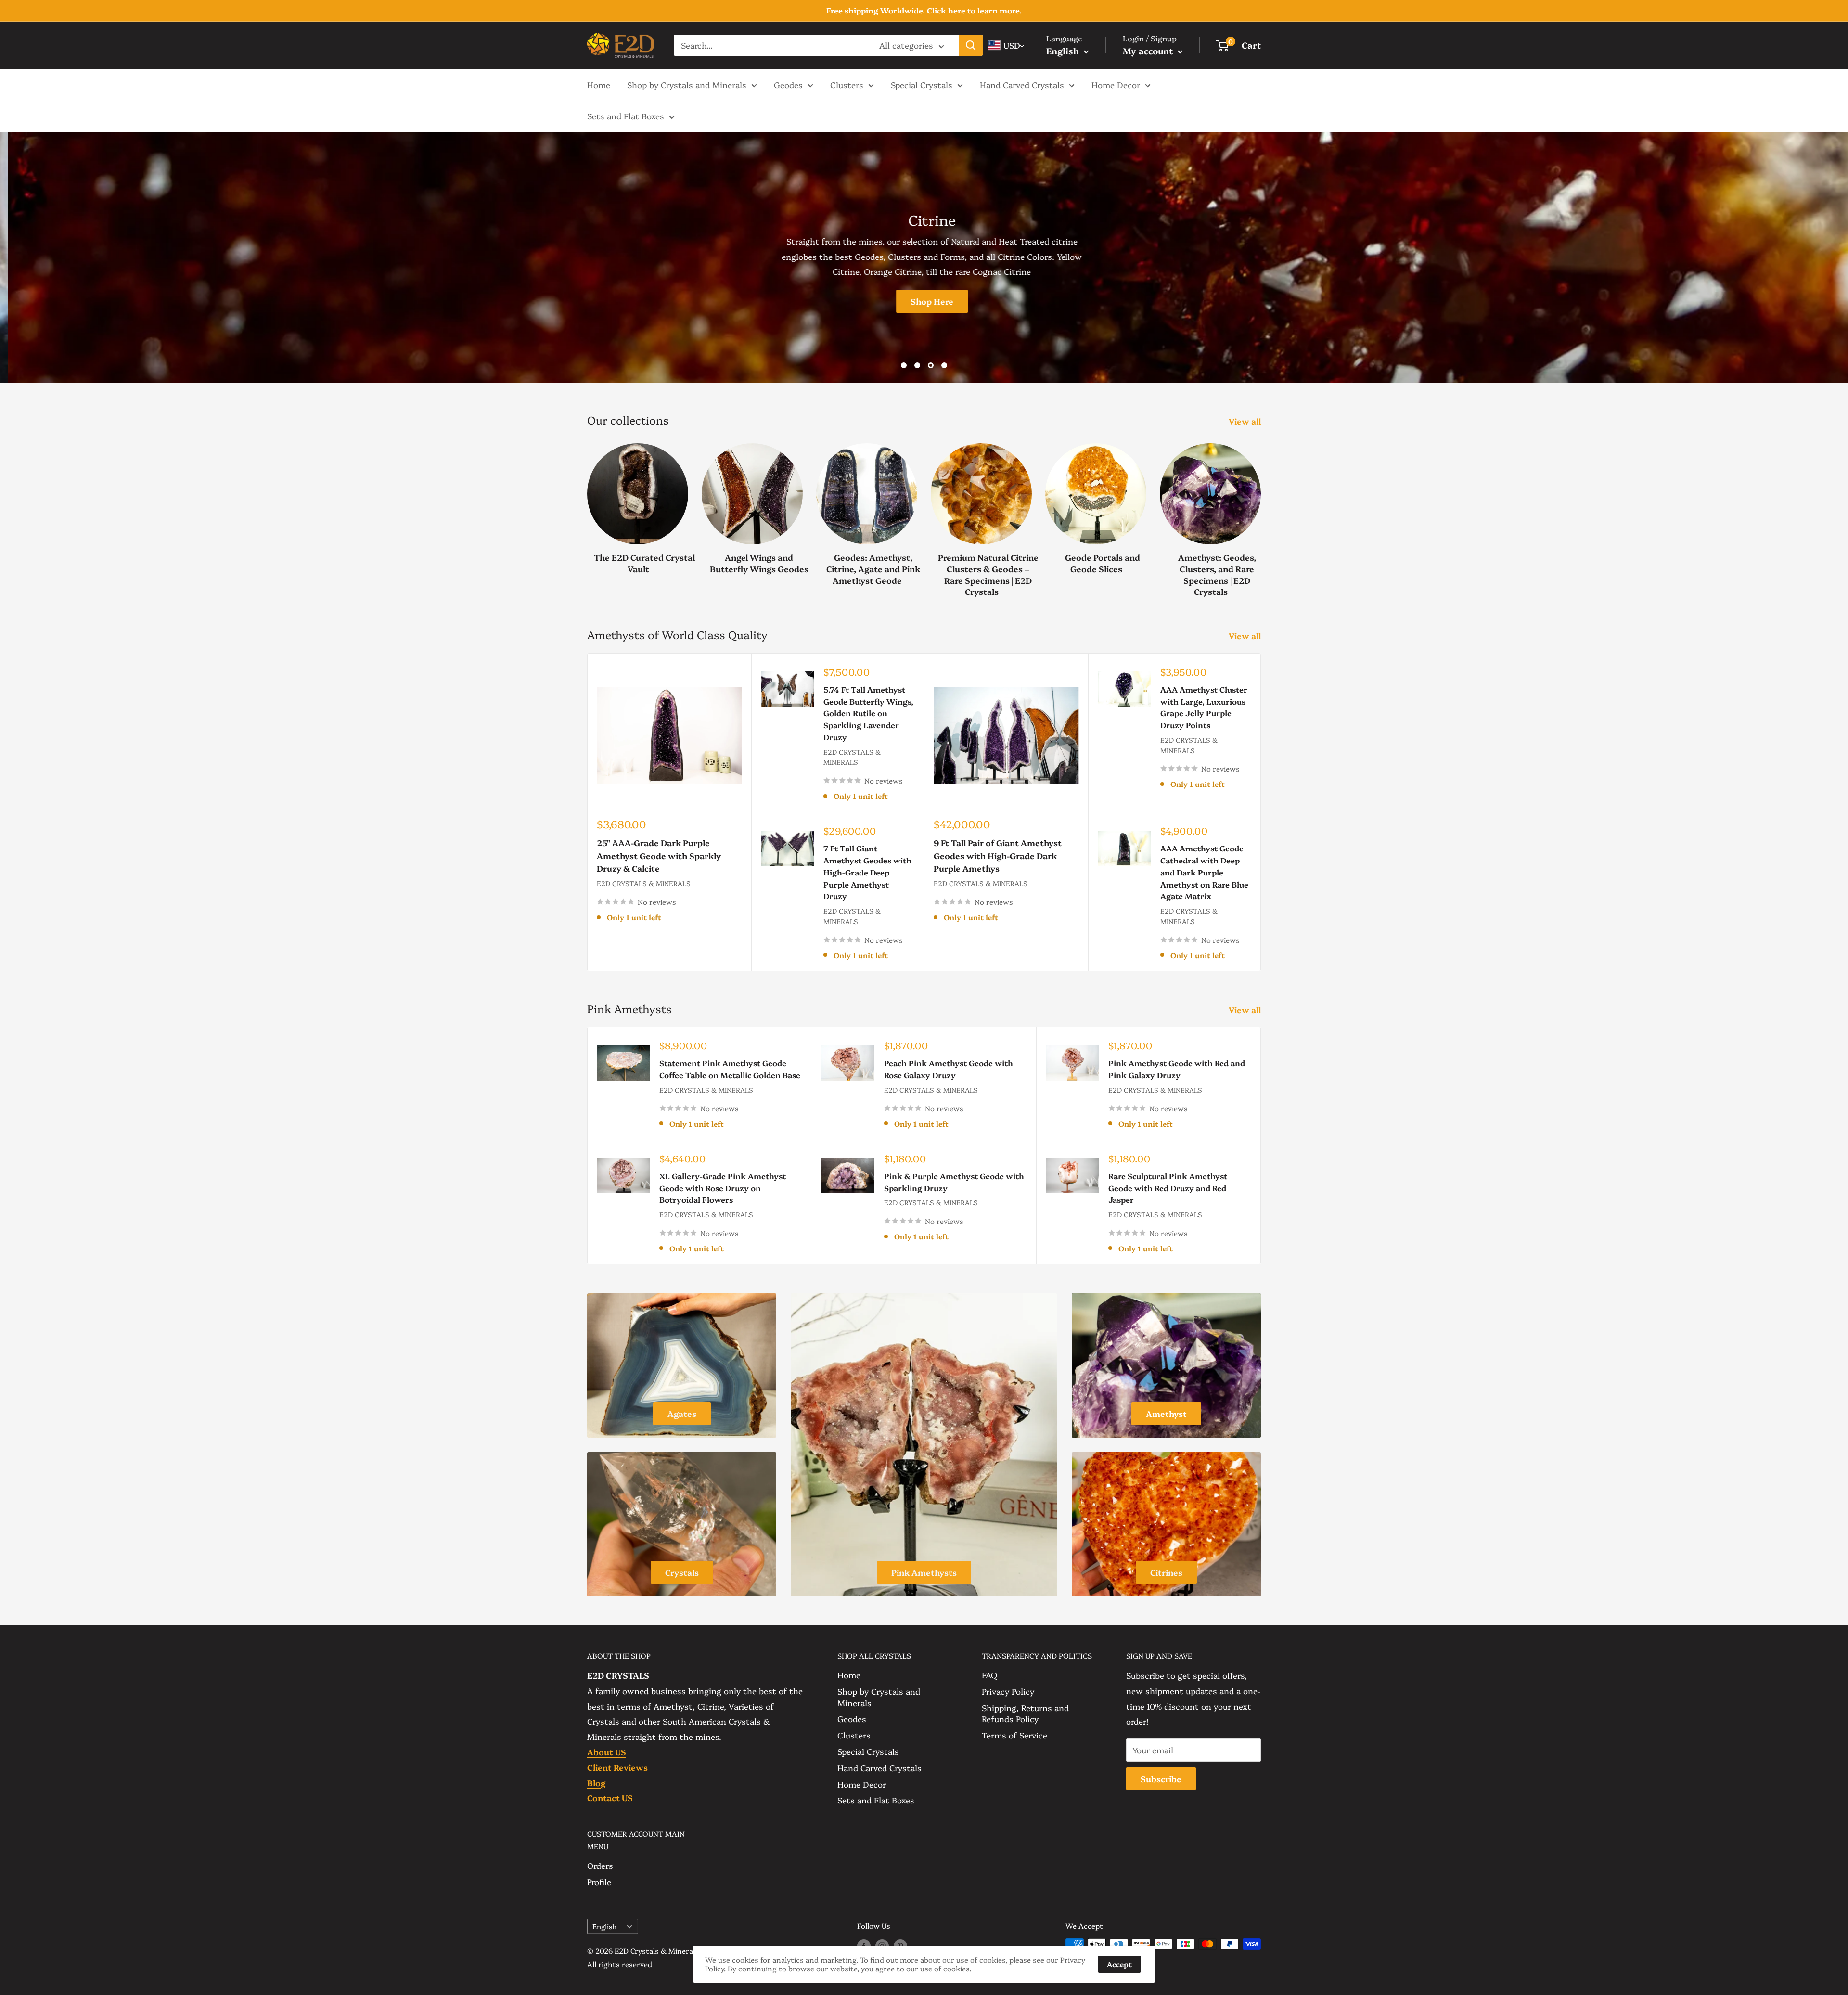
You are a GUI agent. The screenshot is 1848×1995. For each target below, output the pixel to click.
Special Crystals (922, 84)
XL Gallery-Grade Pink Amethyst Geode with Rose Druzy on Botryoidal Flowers (723, 1188)
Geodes (788, 84)
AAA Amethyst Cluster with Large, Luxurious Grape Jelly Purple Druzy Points (1204, 707)
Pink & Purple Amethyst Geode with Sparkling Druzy (954, 1182)
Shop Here (588, 301)
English (604, 1926)
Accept (1119, 1964)
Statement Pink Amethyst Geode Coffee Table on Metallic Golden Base (730, 1069)
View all (1246, 421)
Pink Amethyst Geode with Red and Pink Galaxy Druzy (1177, 1069)
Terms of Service (1014, 1735)
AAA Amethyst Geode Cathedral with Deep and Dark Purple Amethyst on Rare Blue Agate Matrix (1204, 872)
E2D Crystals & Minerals (644, 883)
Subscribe (1161, 1779)
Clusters (847, 84)
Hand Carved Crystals (1022, 84)
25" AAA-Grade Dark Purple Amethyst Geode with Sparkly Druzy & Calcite (659, 855)
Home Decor (1116, 84)
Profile (599, 1882)
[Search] (971, 45)
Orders (600, 1865)
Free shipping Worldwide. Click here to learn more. (924, 10)
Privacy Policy (1008, 1691)
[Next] (1261, 510)
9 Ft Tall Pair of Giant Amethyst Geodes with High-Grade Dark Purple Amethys (998, 855)
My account (1149, 51)
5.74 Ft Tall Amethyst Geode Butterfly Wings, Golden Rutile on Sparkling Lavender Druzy (868, 713)
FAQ (989, 1675)
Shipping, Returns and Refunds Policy (1025, 1713)
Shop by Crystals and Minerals (687, 84)
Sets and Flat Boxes (626, 116)
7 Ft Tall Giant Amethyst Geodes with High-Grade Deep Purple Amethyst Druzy (867, 872)
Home (599, 84)
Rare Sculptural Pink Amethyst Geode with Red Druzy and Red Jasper (1168, 1188)
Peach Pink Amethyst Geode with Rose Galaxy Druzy (949, 1069)
